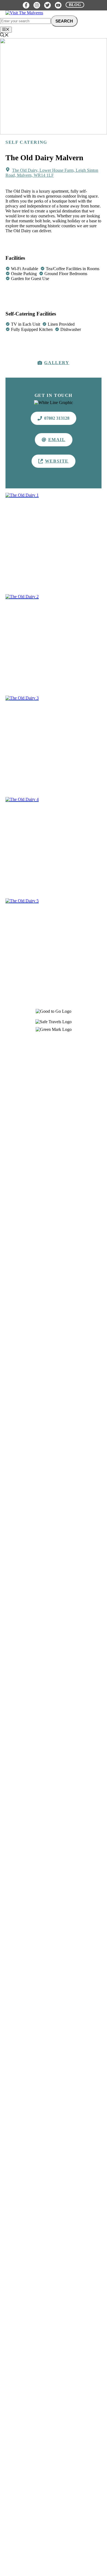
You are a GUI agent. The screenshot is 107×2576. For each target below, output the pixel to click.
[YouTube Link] (58, 5)
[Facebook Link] (26, 5)
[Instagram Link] (37, 5)
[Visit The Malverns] (24, 13)
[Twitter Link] (47, 5)
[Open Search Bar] (4, 36)
